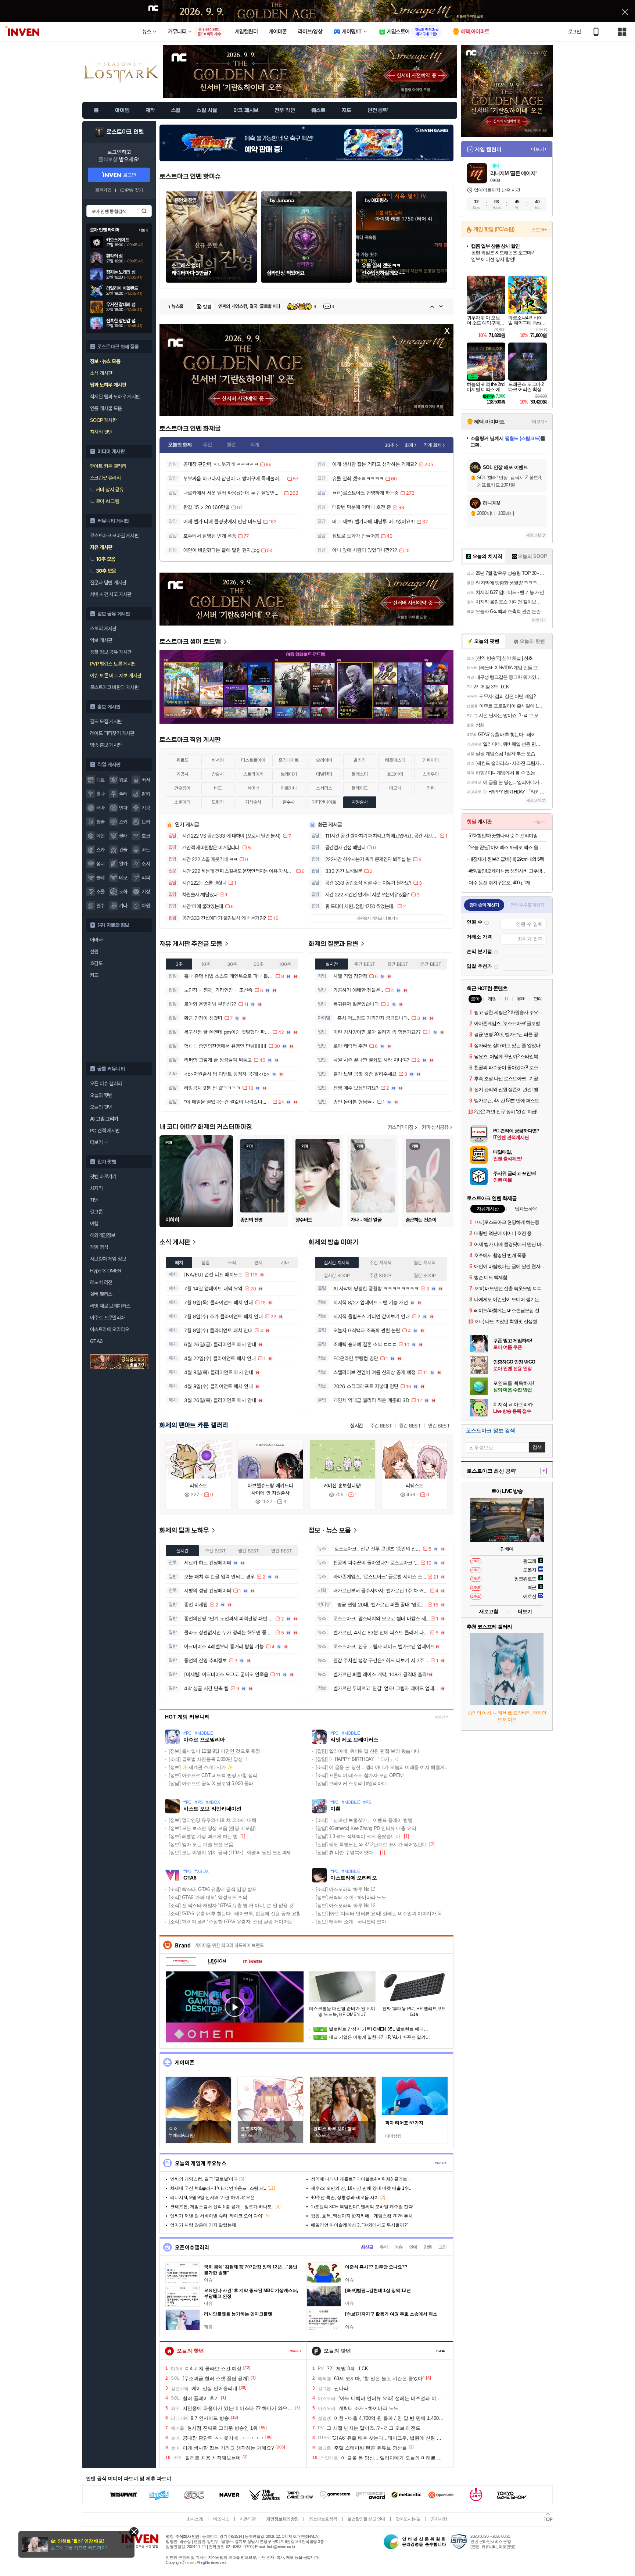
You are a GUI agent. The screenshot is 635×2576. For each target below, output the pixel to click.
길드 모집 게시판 (106, 721)
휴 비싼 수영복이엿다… (347, 1853)
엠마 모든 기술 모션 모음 (201, 1844)
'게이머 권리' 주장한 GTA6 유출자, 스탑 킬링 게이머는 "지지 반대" (235, 1922)
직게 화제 (433, 445)
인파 (123, 808)
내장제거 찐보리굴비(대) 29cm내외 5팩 (506, 859)
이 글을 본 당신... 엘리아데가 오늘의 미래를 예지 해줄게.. (381, 1767)
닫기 (134, 2532)
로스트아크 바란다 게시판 (114, 687)
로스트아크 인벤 (125, 132)
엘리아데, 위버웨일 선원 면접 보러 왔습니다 (368, 1751)
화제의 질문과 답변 (334, 944)
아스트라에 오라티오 (110, 1329)
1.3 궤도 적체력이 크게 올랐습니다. (358, 1836)
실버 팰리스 (101, 1294)
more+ (441, 2163)
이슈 (398, 2247)
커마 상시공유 (435, 1127)
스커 (123, 822)
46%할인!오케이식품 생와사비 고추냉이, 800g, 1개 (508, 871)
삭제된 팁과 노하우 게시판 (115, 397)
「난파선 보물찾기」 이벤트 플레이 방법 (364, 1820)
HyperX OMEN (105, 1271)
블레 (101, 878)
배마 (101, 808)
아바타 (96, 940)
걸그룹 (96, 1212)
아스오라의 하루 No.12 (345, 1905)
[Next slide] (441, 307)
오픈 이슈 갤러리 (106, 1083)
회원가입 (103, 190)
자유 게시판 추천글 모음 (192, 944)
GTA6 (96, 1341)
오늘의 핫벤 (101, 1095)
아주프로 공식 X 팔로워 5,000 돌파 (211, 1783)
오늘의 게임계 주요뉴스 (201, 2163)
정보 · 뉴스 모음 (331, 1531)
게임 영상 (99, 1247)
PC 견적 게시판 (105, 1131)
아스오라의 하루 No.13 (345, 1889)
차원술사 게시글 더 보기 (376, 918)
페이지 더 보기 (296, 2351)
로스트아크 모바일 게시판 (114, 535)
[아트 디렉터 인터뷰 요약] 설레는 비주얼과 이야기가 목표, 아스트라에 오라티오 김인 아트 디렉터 (382, 1914)
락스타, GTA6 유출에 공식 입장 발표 (213, 1889)
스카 (101, 850)
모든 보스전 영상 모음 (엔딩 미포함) (212, 1828)
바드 (146, 850)
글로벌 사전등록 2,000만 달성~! (208, 1759)
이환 (335, 1809)
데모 (123, 878)
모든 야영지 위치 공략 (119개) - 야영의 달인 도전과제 (230, 1853)
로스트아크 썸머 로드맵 (191, 642)
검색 (144, 211)
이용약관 (248, 2519)
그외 (442, 2247)
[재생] (235, 2007)
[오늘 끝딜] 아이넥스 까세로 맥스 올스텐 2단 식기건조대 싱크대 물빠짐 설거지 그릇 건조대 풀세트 (508, 847)
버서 (146, 780)
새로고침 (534, 535)
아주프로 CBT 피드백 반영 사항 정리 (213, 1775)
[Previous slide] (432, 307)
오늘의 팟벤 (101, 1107)
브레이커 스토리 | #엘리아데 (351, 1783)
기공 (146, 808)
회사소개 (195, 2519)
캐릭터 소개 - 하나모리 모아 (351, 1922)
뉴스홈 (177, 306)
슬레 (123, 794)
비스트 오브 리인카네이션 (212, 1809)
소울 (101, 892)
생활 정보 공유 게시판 (111, 652)
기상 (146, 892)
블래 (123, 836)
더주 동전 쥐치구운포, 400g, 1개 (499, 883)
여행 (94, 1223)
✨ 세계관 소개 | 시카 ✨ (201, 1767)
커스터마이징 (401, 1127)
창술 (101, 822)
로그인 (574, 32)
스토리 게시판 (103, 628)
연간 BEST (439, 1426)
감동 (428, 2247)
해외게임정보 (103, 1235)
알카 (123, 864)
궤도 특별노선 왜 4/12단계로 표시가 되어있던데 (371, 1844)
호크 (146, 836)
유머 (384, 2247)
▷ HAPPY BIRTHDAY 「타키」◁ (357, 1759)
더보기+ (539, 149)
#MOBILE (204, 1733)
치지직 (96, 1188)
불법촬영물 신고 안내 (366, 2519)
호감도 (96, 963)
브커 (146, 822)
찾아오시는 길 (408, 2519)
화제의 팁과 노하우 (185, 1531)
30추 (389, 445)
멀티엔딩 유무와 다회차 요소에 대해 (212, 1820)
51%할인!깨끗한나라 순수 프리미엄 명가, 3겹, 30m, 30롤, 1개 (508, 836)
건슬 (123, 850)
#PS (199, 1803)
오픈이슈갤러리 (192, 2247)
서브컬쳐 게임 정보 (108, 1259)
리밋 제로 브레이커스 (110, 1306)
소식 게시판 (175, 1242)
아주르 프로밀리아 (107, 1318)
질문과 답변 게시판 (108, 583)
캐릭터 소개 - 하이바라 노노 (351, 1897)
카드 (94, 975)
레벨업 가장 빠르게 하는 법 (203, 1836)
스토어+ (539, 230)
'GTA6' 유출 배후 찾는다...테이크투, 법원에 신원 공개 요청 (235, 1914)
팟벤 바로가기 (103, 1176)
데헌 (101, 836)
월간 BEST (410, 1426)
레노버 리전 (101, 1282)
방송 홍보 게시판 (106, 745)
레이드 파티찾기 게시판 (112, 733)
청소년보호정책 (323, 2519)
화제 (409, 445)
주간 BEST (381, 1426)
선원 (94, 952)
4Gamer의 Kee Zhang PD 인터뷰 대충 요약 (366, 1828)
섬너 (101, 864)
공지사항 (439, 2519)
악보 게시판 (101, 640)
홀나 (101, 794)
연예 (413, 2247)
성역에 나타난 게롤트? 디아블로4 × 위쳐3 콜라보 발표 (276, 306)
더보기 (440, 1717)
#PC (188, 1733)
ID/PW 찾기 (132, 190)
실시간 (356, 1426)
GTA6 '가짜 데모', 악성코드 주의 (208, 1897)
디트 (101, 780)
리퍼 (146, 878)
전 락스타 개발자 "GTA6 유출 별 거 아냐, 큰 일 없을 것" (232, 1905)
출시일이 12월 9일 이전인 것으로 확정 (214, 1751)
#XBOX (213, 1803)
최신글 (367, 2247)
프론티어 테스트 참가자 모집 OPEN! (360, 1775)
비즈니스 (221, 2519)
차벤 (94, 1200)
